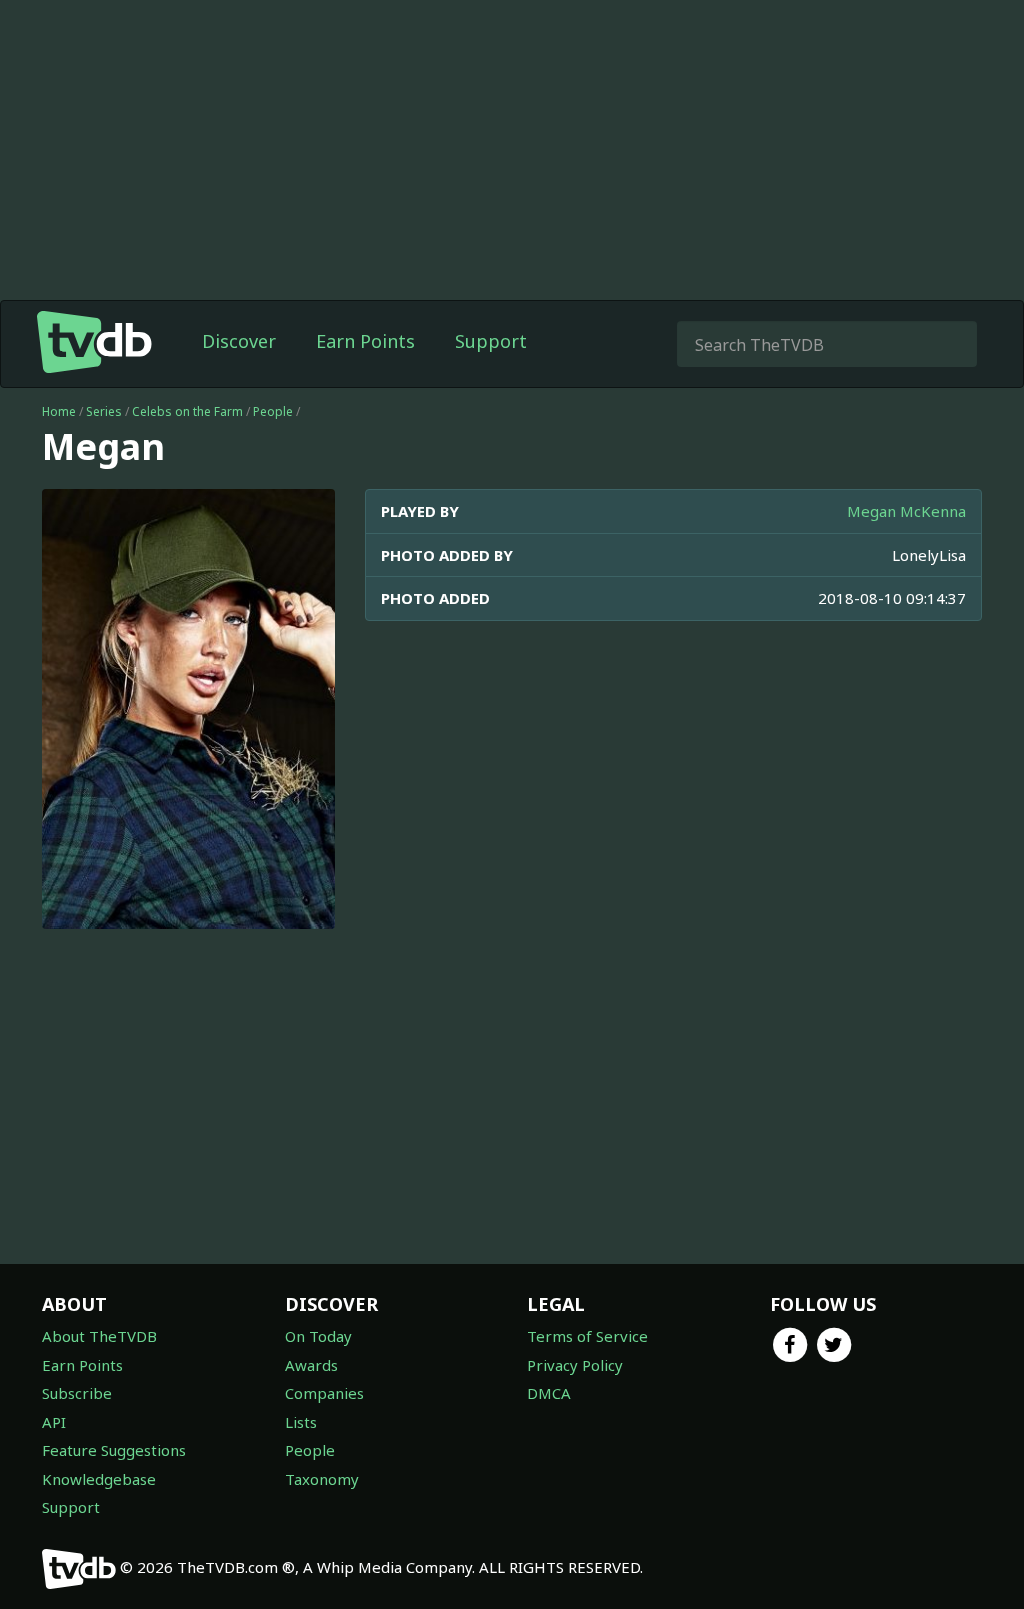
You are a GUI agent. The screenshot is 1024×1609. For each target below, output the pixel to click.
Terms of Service (587, 1336)
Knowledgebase (99, 1479)
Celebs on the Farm (187, 411)
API (54, 1422)
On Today (318, 1336)
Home (59, 411)
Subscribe (77, 1393)
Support (491, 341)
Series (104, 411)
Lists (301, 1422)
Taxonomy (322, 1479)
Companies (324, 1393)
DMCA (549, 1393)
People (273, 411)
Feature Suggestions (114, 1450)
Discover (239, 341)
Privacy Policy (575, 1365)
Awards (311, 1365)
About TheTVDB (99, 1336)
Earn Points (365, 341)
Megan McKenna (906, 511)
